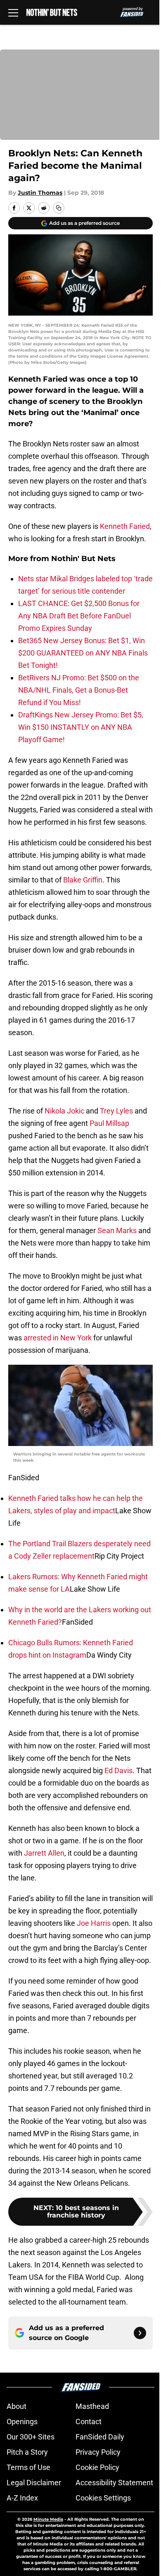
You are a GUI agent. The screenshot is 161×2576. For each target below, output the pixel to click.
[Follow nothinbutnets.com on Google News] (140, 2333)
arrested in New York (58, 1338)
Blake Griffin (83, 880)
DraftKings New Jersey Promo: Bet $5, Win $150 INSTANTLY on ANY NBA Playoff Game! (81, 727)
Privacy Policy (98, 2452)
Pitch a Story (27, 2452)
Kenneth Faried (125, 526)
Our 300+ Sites (31, 2437)
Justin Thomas (40, 193)
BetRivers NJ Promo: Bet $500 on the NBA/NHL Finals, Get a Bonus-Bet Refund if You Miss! (79, 690)
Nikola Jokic (64, 1111)
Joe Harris (94, 1923)
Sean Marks (117, 1230)
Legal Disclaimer (34, 2483)
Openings (22, 2421)
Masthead (92, 2406)
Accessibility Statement (114, 2483)
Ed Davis (118, 1770)
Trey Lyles (116, 1111)
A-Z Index (22, 2498)
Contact (89, 2421)
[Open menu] (13, 12)
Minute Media (48, 2519)
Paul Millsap (109, 1123)
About (17, 2406)
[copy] (59, 208)
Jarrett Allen (44, 1853)
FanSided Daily (100, 2437)
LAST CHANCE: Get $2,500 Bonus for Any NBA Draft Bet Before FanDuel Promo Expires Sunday (79, 616)
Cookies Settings (103, 2498)
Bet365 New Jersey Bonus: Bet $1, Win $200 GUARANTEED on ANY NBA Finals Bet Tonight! (83, 653)
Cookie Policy (97, 2467)
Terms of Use (28, 2467)
